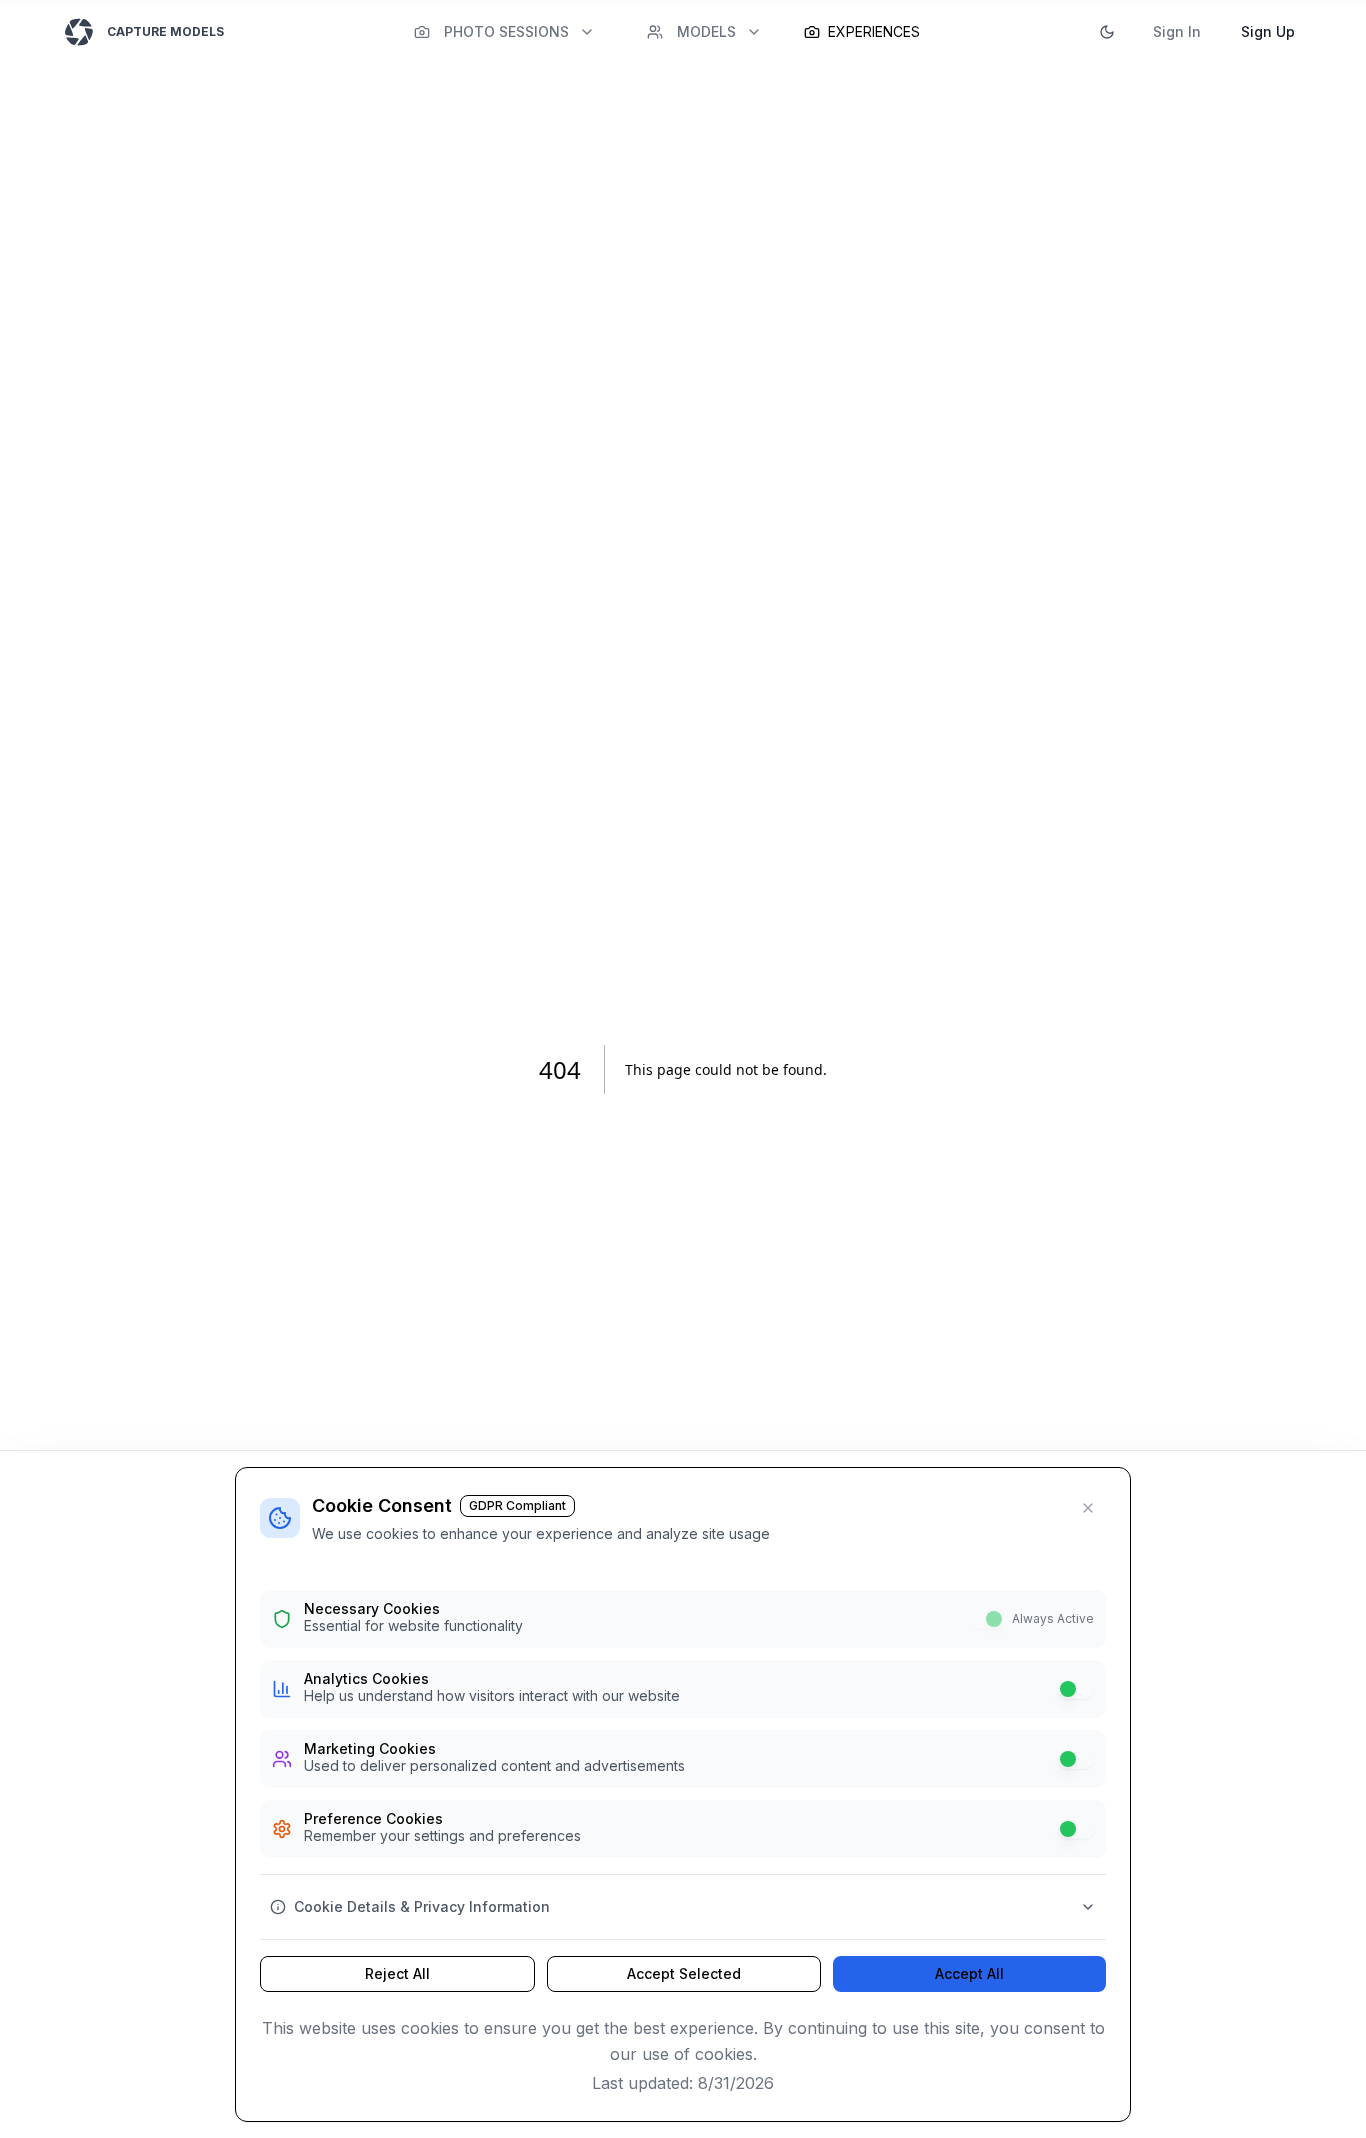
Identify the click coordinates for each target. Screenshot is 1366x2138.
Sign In (1177, 31)
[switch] (986, 1619)
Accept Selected (684, 1973)
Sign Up (1268, 31)
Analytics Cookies (366, 1679)
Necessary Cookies (372, 1609)
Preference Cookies (373, 1819)
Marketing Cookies (370, 1749)
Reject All (397, 1973)
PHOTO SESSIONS (506, 31)
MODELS (706, 31)
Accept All (969, 1973)
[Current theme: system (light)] (1107, 32)
